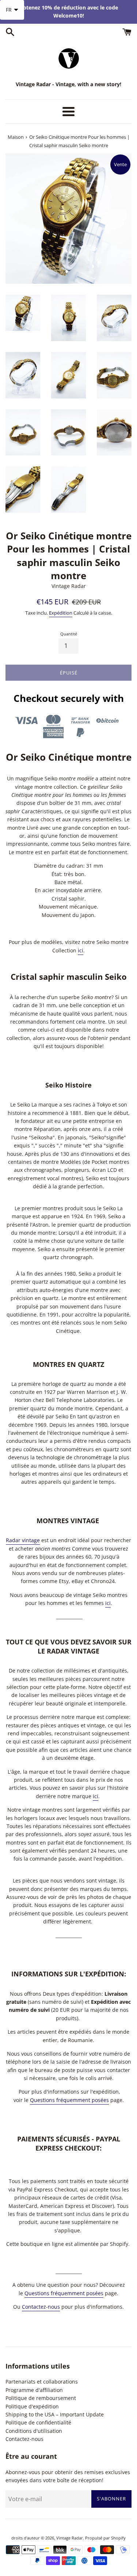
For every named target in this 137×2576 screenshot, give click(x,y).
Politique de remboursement (41, 2398)
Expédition (61, 613)
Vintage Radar (70, 2538)
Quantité (69, 634)
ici (81, 950)
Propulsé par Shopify (105, 2538)
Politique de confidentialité (38, 2422)
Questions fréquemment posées (69, 2100)
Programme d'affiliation (34, 2390)
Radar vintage (23, 1540)
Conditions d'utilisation (34, 2431)
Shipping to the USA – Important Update (55, 2414)
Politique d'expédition (32, 2406)
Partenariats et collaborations (42, 2382)
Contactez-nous (41, 2307)
